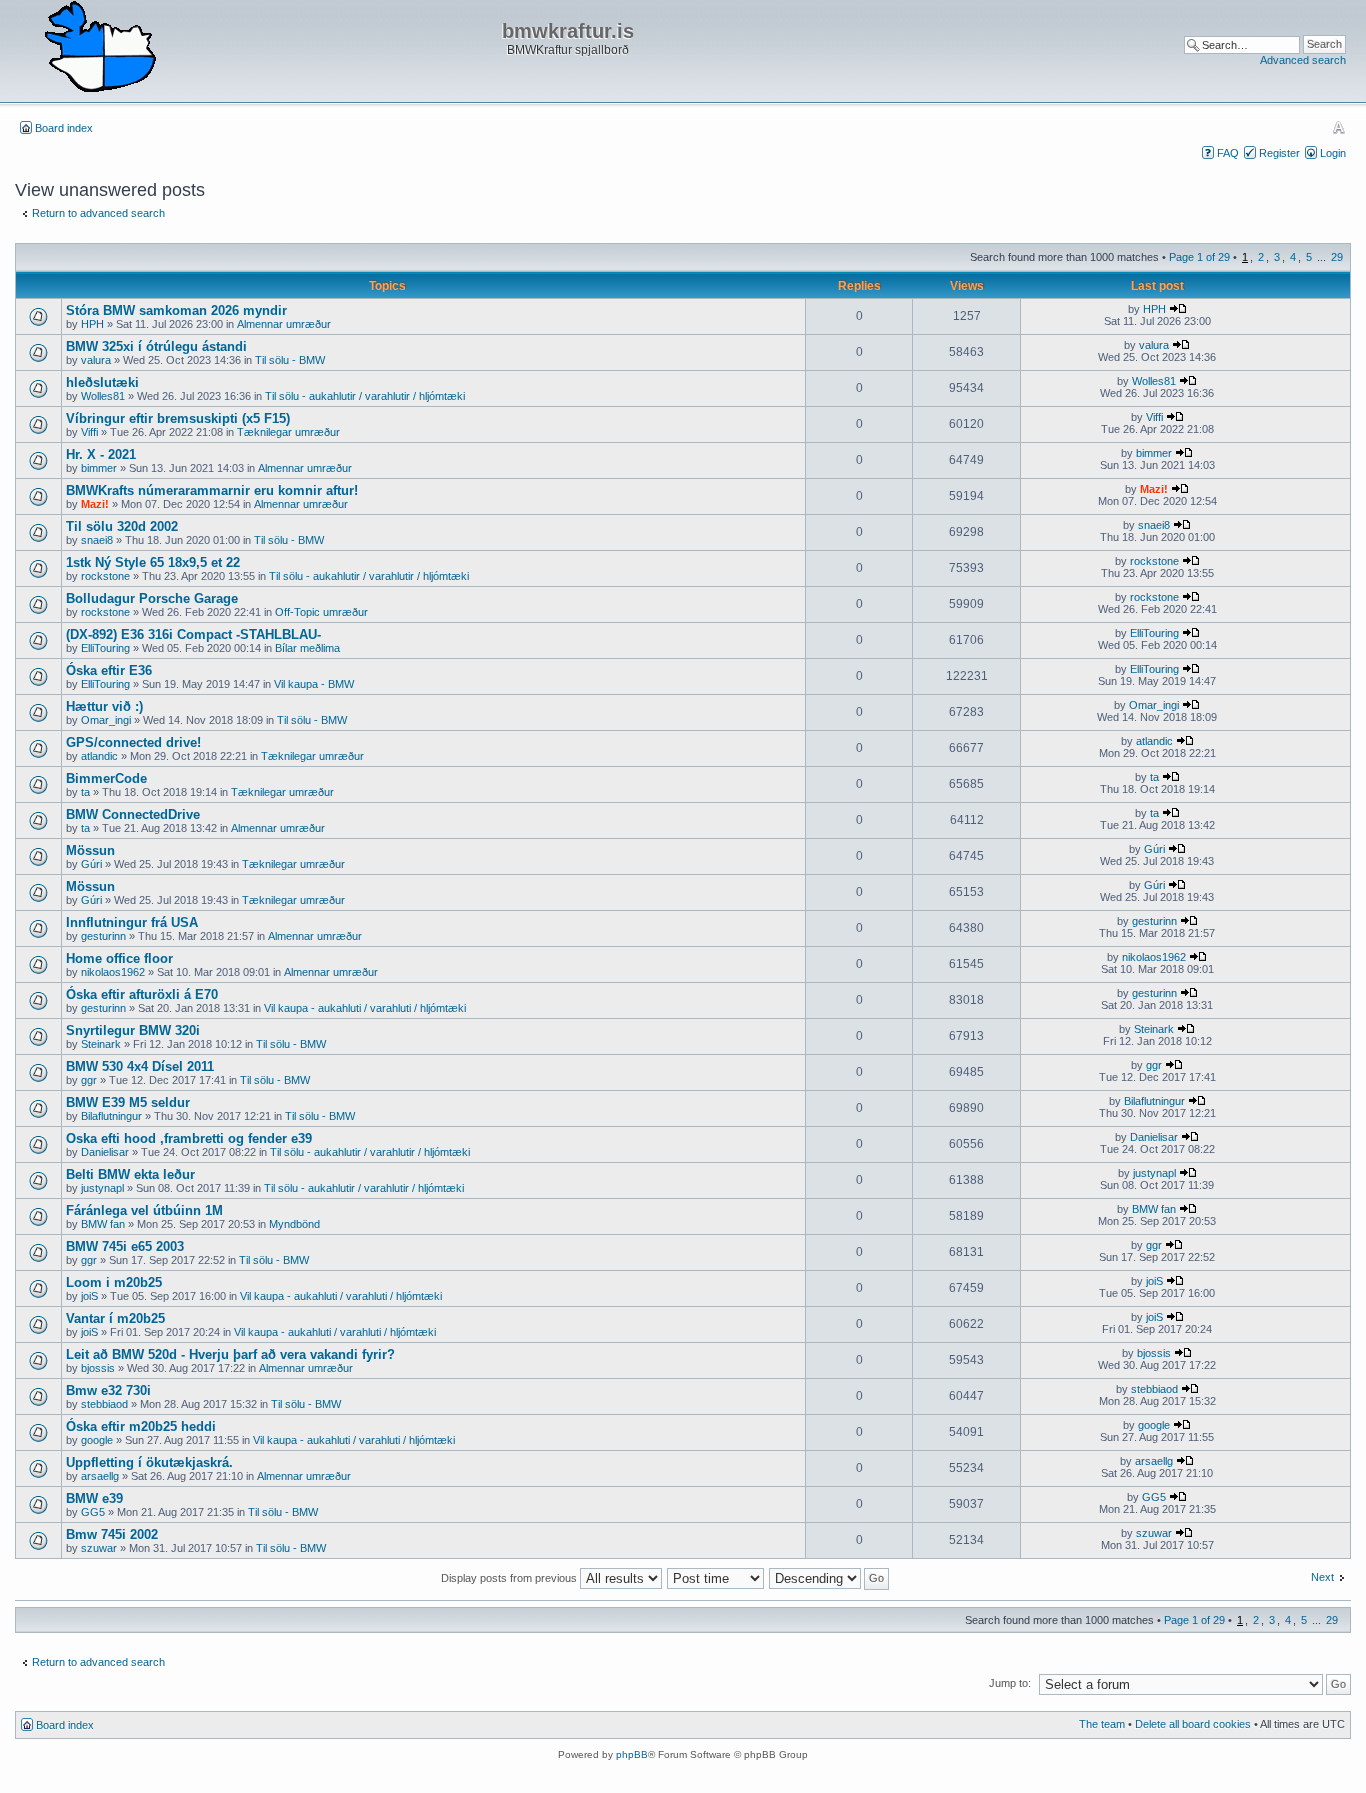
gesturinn (103, 936)
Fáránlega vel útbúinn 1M (144, 1210)
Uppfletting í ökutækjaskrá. (149, 1462)
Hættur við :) (104, 706)
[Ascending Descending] (830, 1578)
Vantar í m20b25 (115, 1318)
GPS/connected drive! (133, 742)
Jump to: (1010, 1683)
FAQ (1228, 153)
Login (1333, 153)
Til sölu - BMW (290, 360)
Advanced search (1303, 60)
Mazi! (95, 504)
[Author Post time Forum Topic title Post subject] (716, 1578)
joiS (89, 1296)
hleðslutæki (102, 382)
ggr (89, 1080)
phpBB (632, 1754)
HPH (92, 324)
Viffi (89, 432)
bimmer (99, 468)
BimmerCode (106, 778)
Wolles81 (103, 396)
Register (1279, 153)
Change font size (1338, 127)
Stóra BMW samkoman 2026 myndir (176, 310)
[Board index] (100, 48)
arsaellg (100, 1476)
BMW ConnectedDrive (133, 814)
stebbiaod (104, 1404)
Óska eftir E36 (109, 670)
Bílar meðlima (307, 648)
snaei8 (97, 540)
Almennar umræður (284, 324)
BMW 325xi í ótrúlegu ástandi (156, 346)
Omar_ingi (106, 720)
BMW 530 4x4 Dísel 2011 (140, 1066)
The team (1102, 1724)
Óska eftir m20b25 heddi (141, 1426)
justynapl (102, 1188)
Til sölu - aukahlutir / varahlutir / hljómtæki (365, 396)
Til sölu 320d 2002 (122, 526)
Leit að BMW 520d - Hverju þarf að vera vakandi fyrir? (230, 1354)
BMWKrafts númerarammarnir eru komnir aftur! (212, 490)
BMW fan (103, 1224)
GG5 (93, 1512)
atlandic (99, 756)
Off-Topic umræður (321, 612)
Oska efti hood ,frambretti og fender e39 (189, 1138)
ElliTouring (105, 648)
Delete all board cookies (1193, 1724)
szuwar (99, 1548)
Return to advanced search (98, 213)
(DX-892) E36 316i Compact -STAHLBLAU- (193, 634)
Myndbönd (294, 1224)
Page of (1199, 257)
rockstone (105, 576)
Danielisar (105, 1152)
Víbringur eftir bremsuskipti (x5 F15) (178, 418)
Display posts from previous (510, 1578)
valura (96, 360)
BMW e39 (94, 1498)
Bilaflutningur (111, 1116)
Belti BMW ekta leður (130, 1174)
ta (85, 792)
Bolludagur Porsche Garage (152, 598)
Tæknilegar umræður (288, 432)
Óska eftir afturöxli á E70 (142, 994)
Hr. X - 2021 (101, 454)
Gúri (91, 864)
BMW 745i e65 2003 (125, 1246)
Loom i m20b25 (114, 1282)
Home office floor (119, 958)
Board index (64, 128)
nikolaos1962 (113, 972)
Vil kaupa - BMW (314, 684)
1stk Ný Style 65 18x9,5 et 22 (153, 562)
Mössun (90, 850)
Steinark (101, 1044)
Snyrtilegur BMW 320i (133, 1030)
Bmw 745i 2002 (112, 1534)
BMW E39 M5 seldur (128, 1102)
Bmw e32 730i (108, 1390)
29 (1337, 257)
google (97, 1440)
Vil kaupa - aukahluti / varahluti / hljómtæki (365, 1008)
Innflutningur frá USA (132, 922)
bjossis (98, 1368)
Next (1322, 1577)
